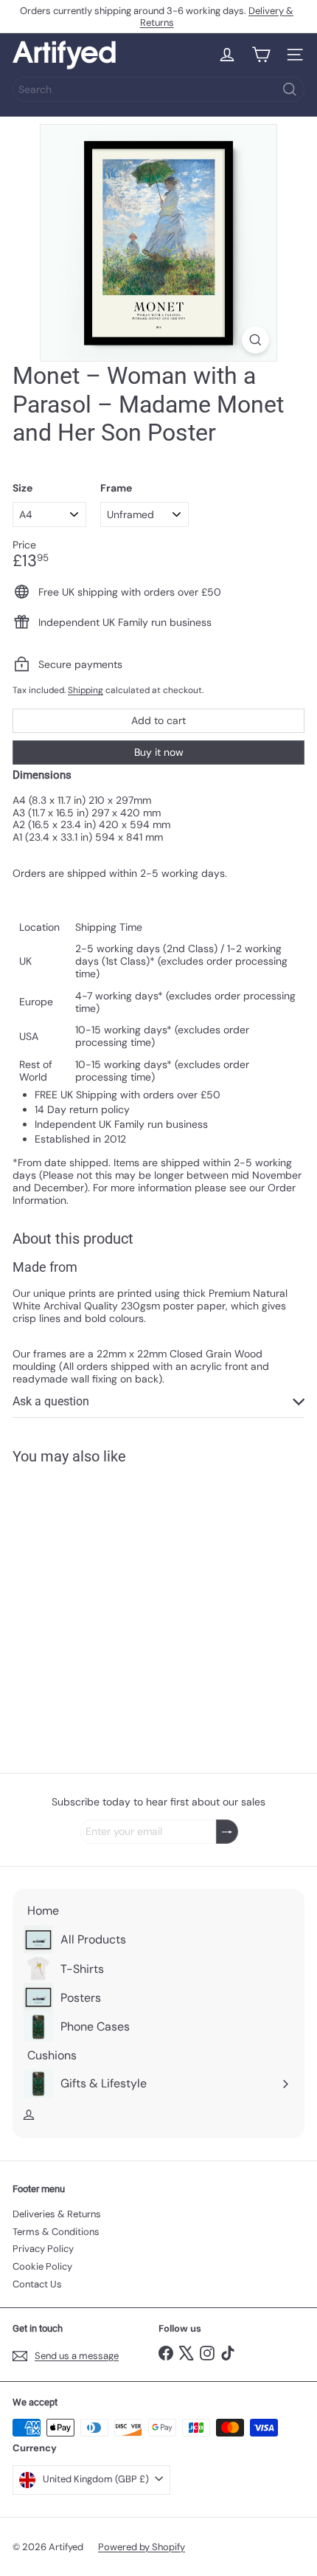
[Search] (290, 89)
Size (22, 488)
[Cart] (261, 55)
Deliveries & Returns (57, 2214)
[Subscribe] (227, 1832)
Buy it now (159, 752)
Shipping (86, 690)
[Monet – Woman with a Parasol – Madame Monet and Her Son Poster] (105, 1610)
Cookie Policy (42, 2266)
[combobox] (158, 89)
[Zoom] (255, 340)
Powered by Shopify (142, 2547)
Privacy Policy (43, 2249)
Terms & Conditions (56, 2232)
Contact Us (37, 2284)
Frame (116, 488)
